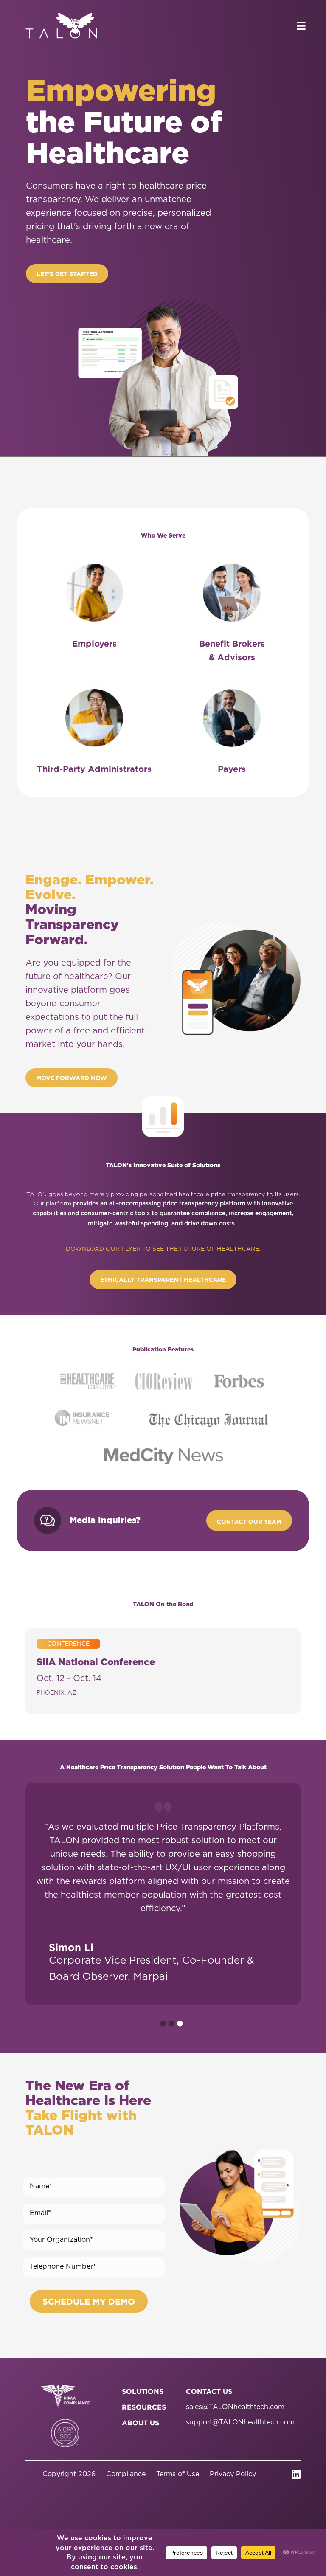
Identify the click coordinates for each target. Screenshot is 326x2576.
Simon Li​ (71, 1947)
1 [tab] (163, 2024)
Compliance (126, 2474)
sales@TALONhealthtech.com (235, 2407)
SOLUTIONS (143, 2391)
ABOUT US (141, 2423)
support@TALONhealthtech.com (240, 2422)
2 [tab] (171, 2024)
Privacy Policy (233, 2474)
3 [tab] (180, 2024)
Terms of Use (178, 2474)
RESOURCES (144, 2407)
